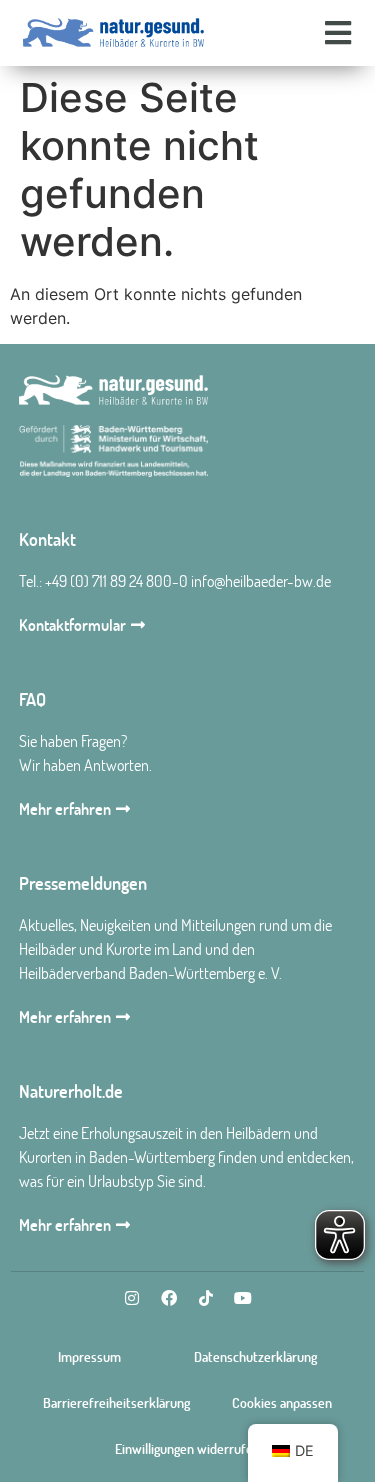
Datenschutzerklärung (255, 1357)
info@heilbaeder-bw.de (261, 581)
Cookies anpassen (282, 1403)
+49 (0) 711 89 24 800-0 (116, 581)
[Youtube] (243, 1298)
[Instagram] (132, 1298)
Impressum (89, 1357)
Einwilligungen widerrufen (187, 1449)
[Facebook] (169, 1298)
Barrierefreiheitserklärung (116, 1403)
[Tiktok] (206, 1298)
